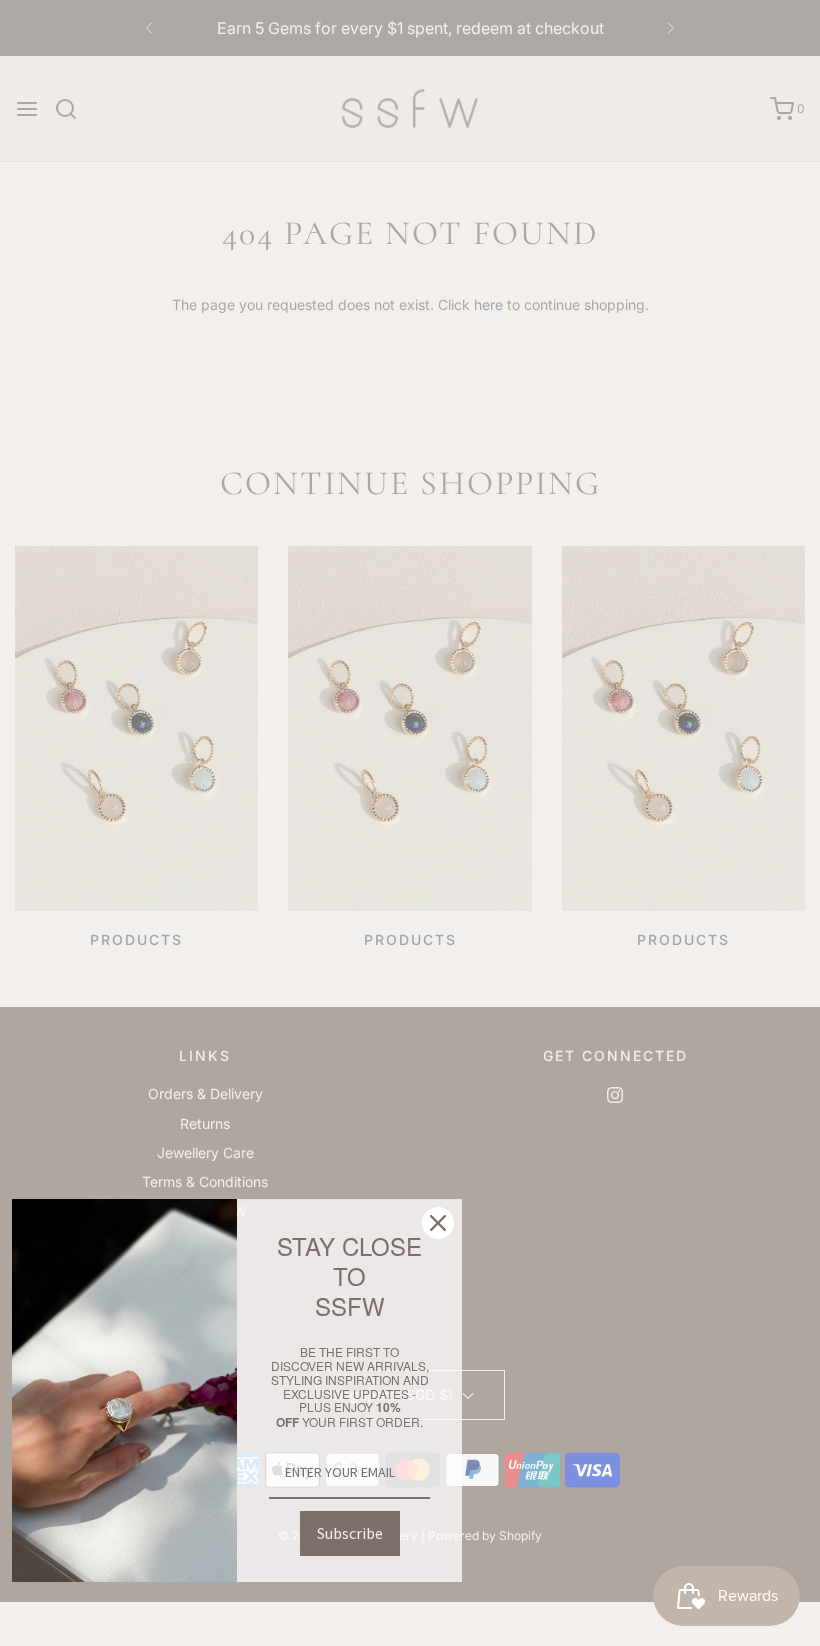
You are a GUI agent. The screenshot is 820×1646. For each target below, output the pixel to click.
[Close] (438, 1223)
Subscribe (350, 1533)
